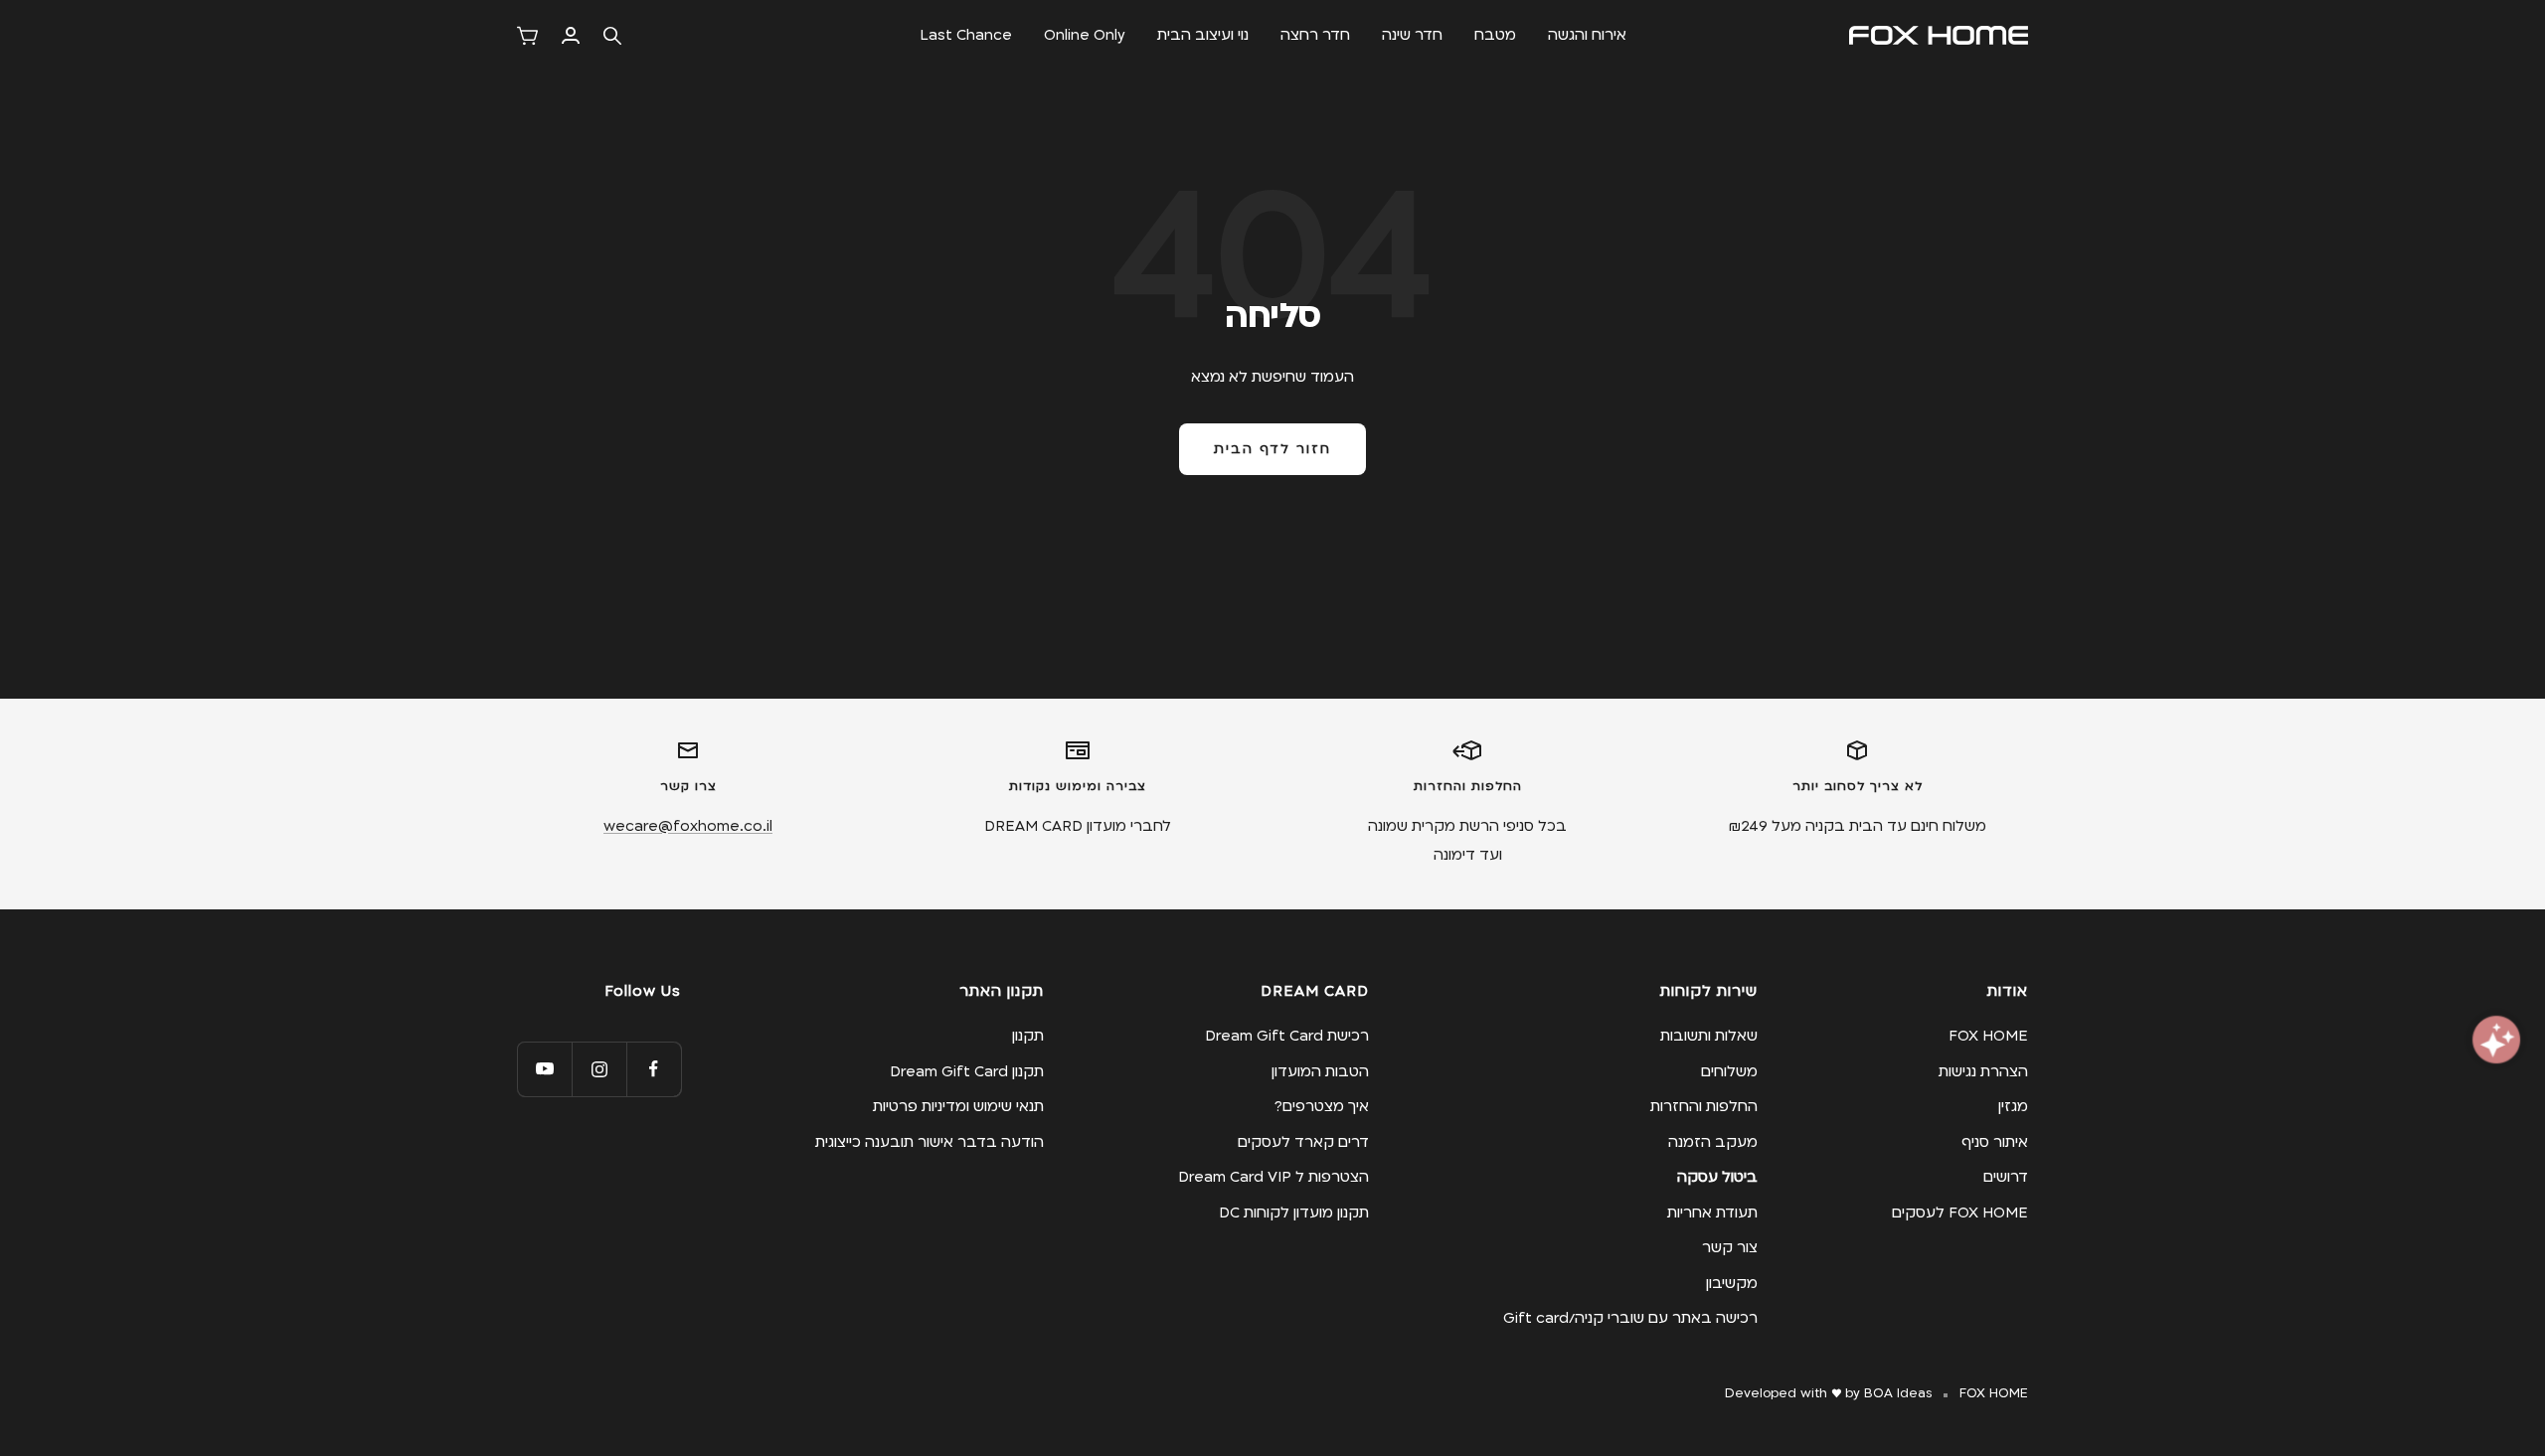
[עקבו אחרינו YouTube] (544, 1069)
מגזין (2013, 1106)
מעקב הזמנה (1713, 1142)
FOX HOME (1988, 1036)
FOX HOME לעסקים (1960, 1213)
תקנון (1028, 1036)
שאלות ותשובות (1709, 1036)
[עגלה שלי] (527, 36)
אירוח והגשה (1587, 35)
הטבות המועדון (1320, 1071)
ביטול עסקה (1717, 1177)
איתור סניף (1995, 1142)
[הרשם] (571, 35)
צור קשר (1730, 1247)
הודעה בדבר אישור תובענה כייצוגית (930, 1142)
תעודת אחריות (1712, 1213)
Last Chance (966, 35)
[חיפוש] (612, 36)
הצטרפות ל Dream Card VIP (1273, 1177)
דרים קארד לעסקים (1303, 1142)
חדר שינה (1412, 35)
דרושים (2006, 1177)
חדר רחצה (1315, 35)
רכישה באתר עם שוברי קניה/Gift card (1630, 1318)
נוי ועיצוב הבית (1203, 35)
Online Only (1085, 35)
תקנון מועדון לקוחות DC (1294, 1213)
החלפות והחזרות (1704, 1106)
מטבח (1495, 35)
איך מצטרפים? (1322, 1106)
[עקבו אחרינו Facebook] (654, 1069)
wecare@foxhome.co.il (688, 826)
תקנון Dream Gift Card (967, 1071)
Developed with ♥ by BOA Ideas (1828, 1393)
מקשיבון (1732, 1283)
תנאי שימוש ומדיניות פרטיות (958, 1106)
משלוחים (1729, 1071)
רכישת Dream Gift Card (1287, 1036)
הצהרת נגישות (1983, 1071)
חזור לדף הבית (1272, 449)
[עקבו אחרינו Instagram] (599, 1069)
